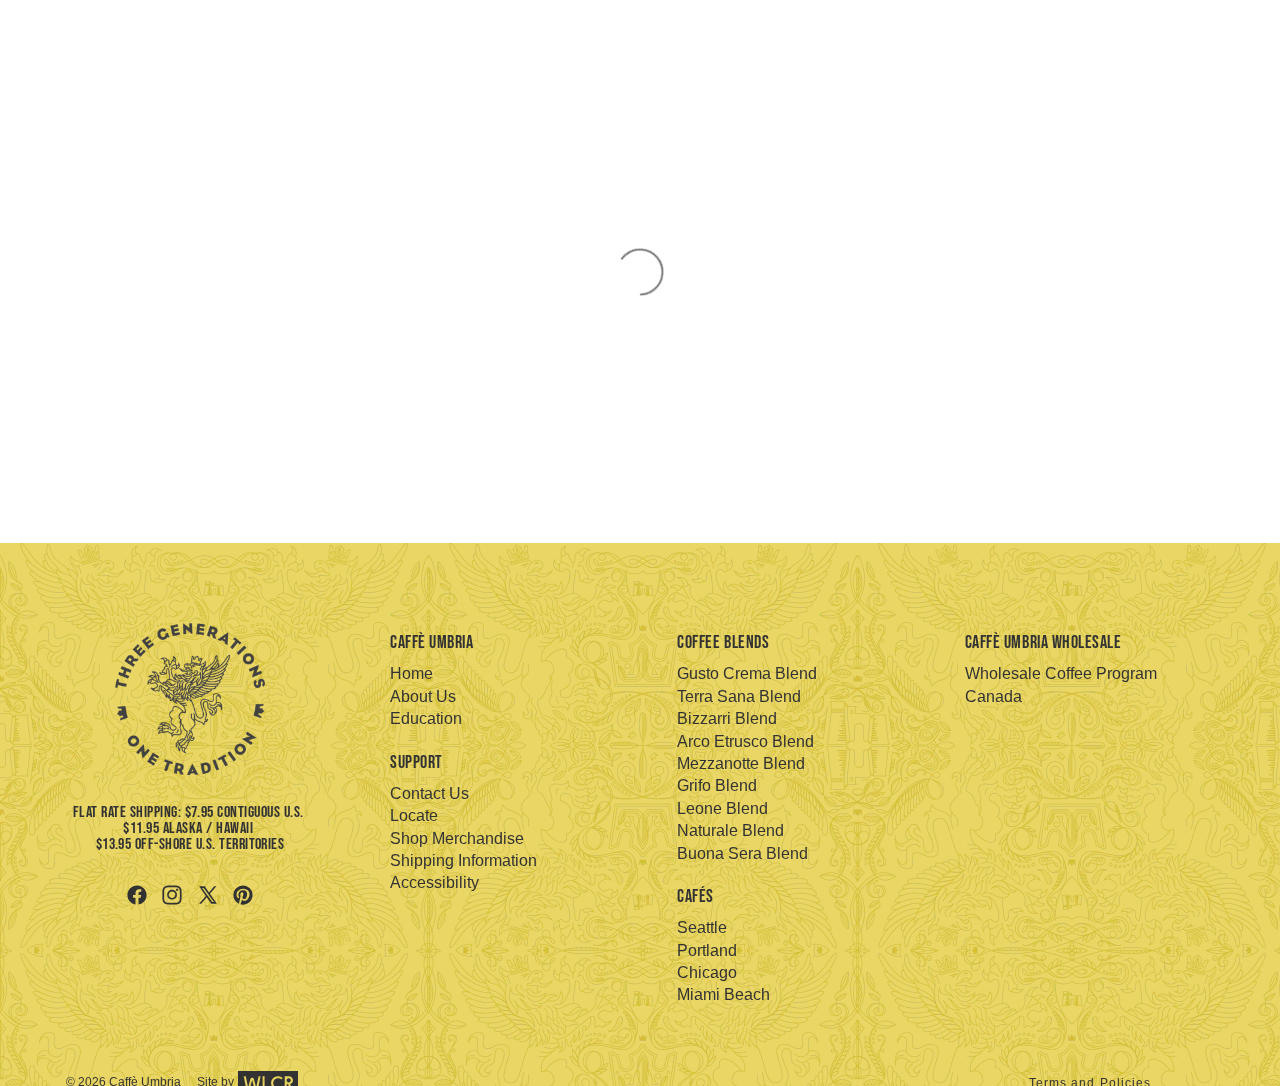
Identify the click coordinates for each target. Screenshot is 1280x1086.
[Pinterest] (243, 895)
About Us (423, 696)
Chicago (707, 972)
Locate (414, 815)
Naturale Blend (730, 830)
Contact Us (429, 793)
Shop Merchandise (457, 838)
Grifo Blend (717, 785)
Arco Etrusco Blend (745, 741)
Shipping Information (463, 860)
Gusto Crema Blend (747, 673)
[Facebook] (137, 895)
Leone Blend (722, 808)
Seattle (702, 927)
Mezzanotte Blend (741, 763)
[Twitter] (208, 895)
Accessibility (434, 882)
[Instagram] (172, 895)
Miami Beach (723, 994)
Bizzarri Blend (727, 718)
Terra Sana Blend (739, 696)
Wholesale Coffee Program (1061, 673)
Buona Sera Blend (742, 853)
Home (411, 673)
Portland (707, 950)
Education (426, 718)
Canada (993, 696)
